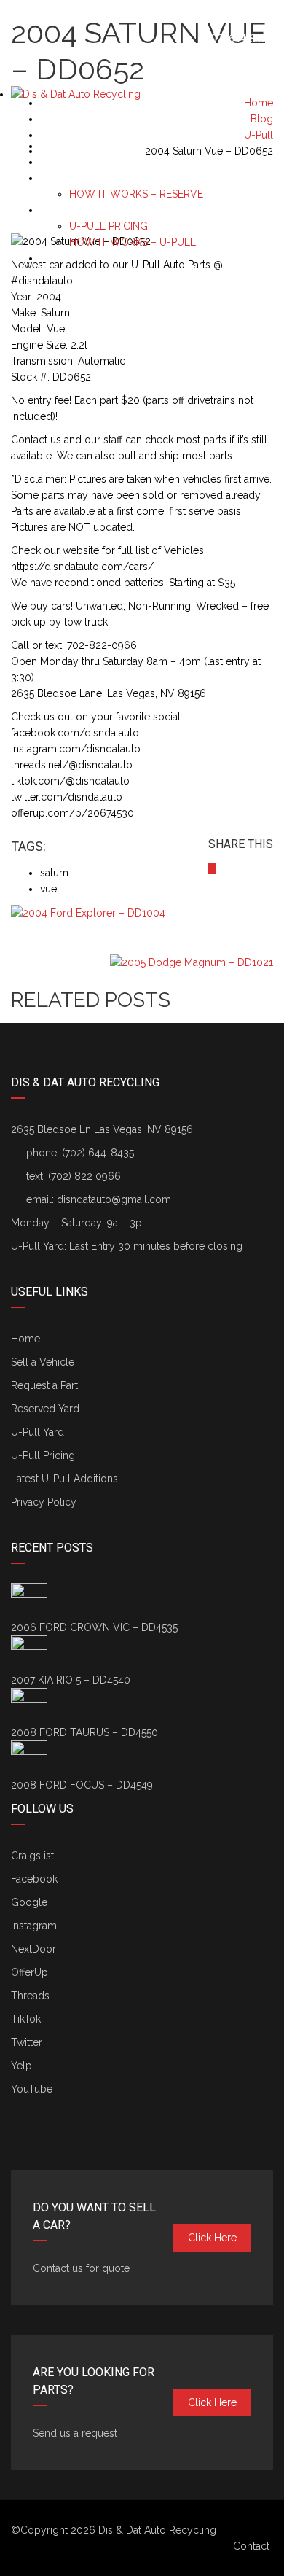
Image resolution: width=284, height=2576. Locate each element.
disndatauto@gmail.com (114, 1199)
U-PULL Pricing (109, 226)
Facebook (34, 1879)
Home (25, 1339)
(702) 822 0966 (84, 1176)
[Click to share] (212, 868)
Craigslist (32, 1856)
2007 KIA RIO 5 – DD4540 (71, 1680)
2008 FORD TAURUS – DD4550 (84, 1732)
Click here (212, 2238)
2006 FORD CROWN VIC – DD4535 (94, 1627)
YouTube (32, 2089)
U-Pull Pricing (43, 1455)
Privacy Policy (44, 1502)
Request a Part (79, 162)
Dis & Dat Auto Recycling (157, 2530)
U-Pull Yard (38, 1432)
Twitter (27, 2042)
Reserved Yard (45, 1409)
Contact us (69, 258)
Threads (30, 1996)
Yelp (21, 2066)
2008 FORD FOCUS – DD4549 (82, 1785)
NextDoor (33, 1949)
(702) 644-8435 (236, 39)
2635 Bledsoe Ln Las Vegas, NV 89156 (102, 1129)
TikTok (26, 2019)
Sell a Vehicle (75, 146)
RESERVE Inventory (90, 178)
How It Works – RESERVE (136, 194)
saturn (54, 873)
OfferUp (29, 1972)
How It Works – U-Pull (133, 242)
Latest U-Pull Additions (64, 1479)
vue (48, 889)
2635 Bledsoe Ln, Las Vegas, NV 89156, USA (125, 15)
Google (29, 1902)
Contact (251, 2546)
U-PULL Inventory (86, 210)
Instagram (34, 1926)
